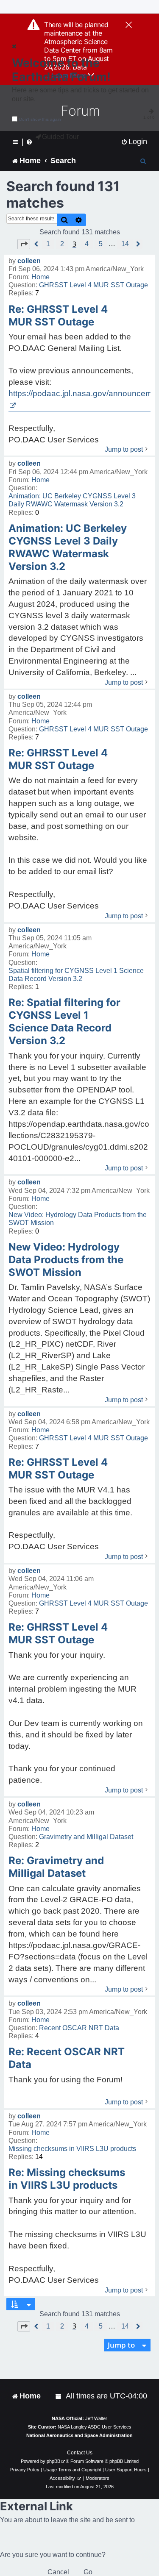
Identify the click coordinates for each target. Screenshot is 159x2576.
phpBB (53, 2461)
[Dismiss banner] (129, 25)
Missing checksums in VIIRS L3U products (72, 2149)
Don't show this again (40, 119)
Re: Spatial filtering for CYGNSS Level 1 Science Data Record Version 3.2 (64, 1021)
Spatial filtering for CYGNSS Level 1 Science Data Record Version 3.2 (76, 975)
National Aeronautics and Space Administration (79, 2435)
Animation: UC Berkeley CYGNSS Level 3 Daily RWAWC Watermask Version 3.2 (72, 500)
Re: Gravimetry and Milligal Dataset (56, 1867)
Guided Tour (60, 137)
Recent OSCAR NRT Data (79, 2028)
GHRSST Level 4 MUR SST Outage (93, 285)
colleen (29, 261)
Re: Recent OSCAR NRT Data (67, 2058)
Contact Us (80, 2453)
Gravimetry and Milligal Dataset (86, 1837)
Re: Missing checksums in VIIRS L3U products (67, 2179)
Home (40, 277)
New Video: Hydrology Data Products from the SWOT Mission (78, 1219)
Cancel (58, 2572)
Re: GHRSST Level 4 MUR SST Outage (58, 315)
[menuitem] (134, 142)
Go (88, 2572)
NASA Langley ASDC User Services (95, 2427)
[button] (24, 244)
